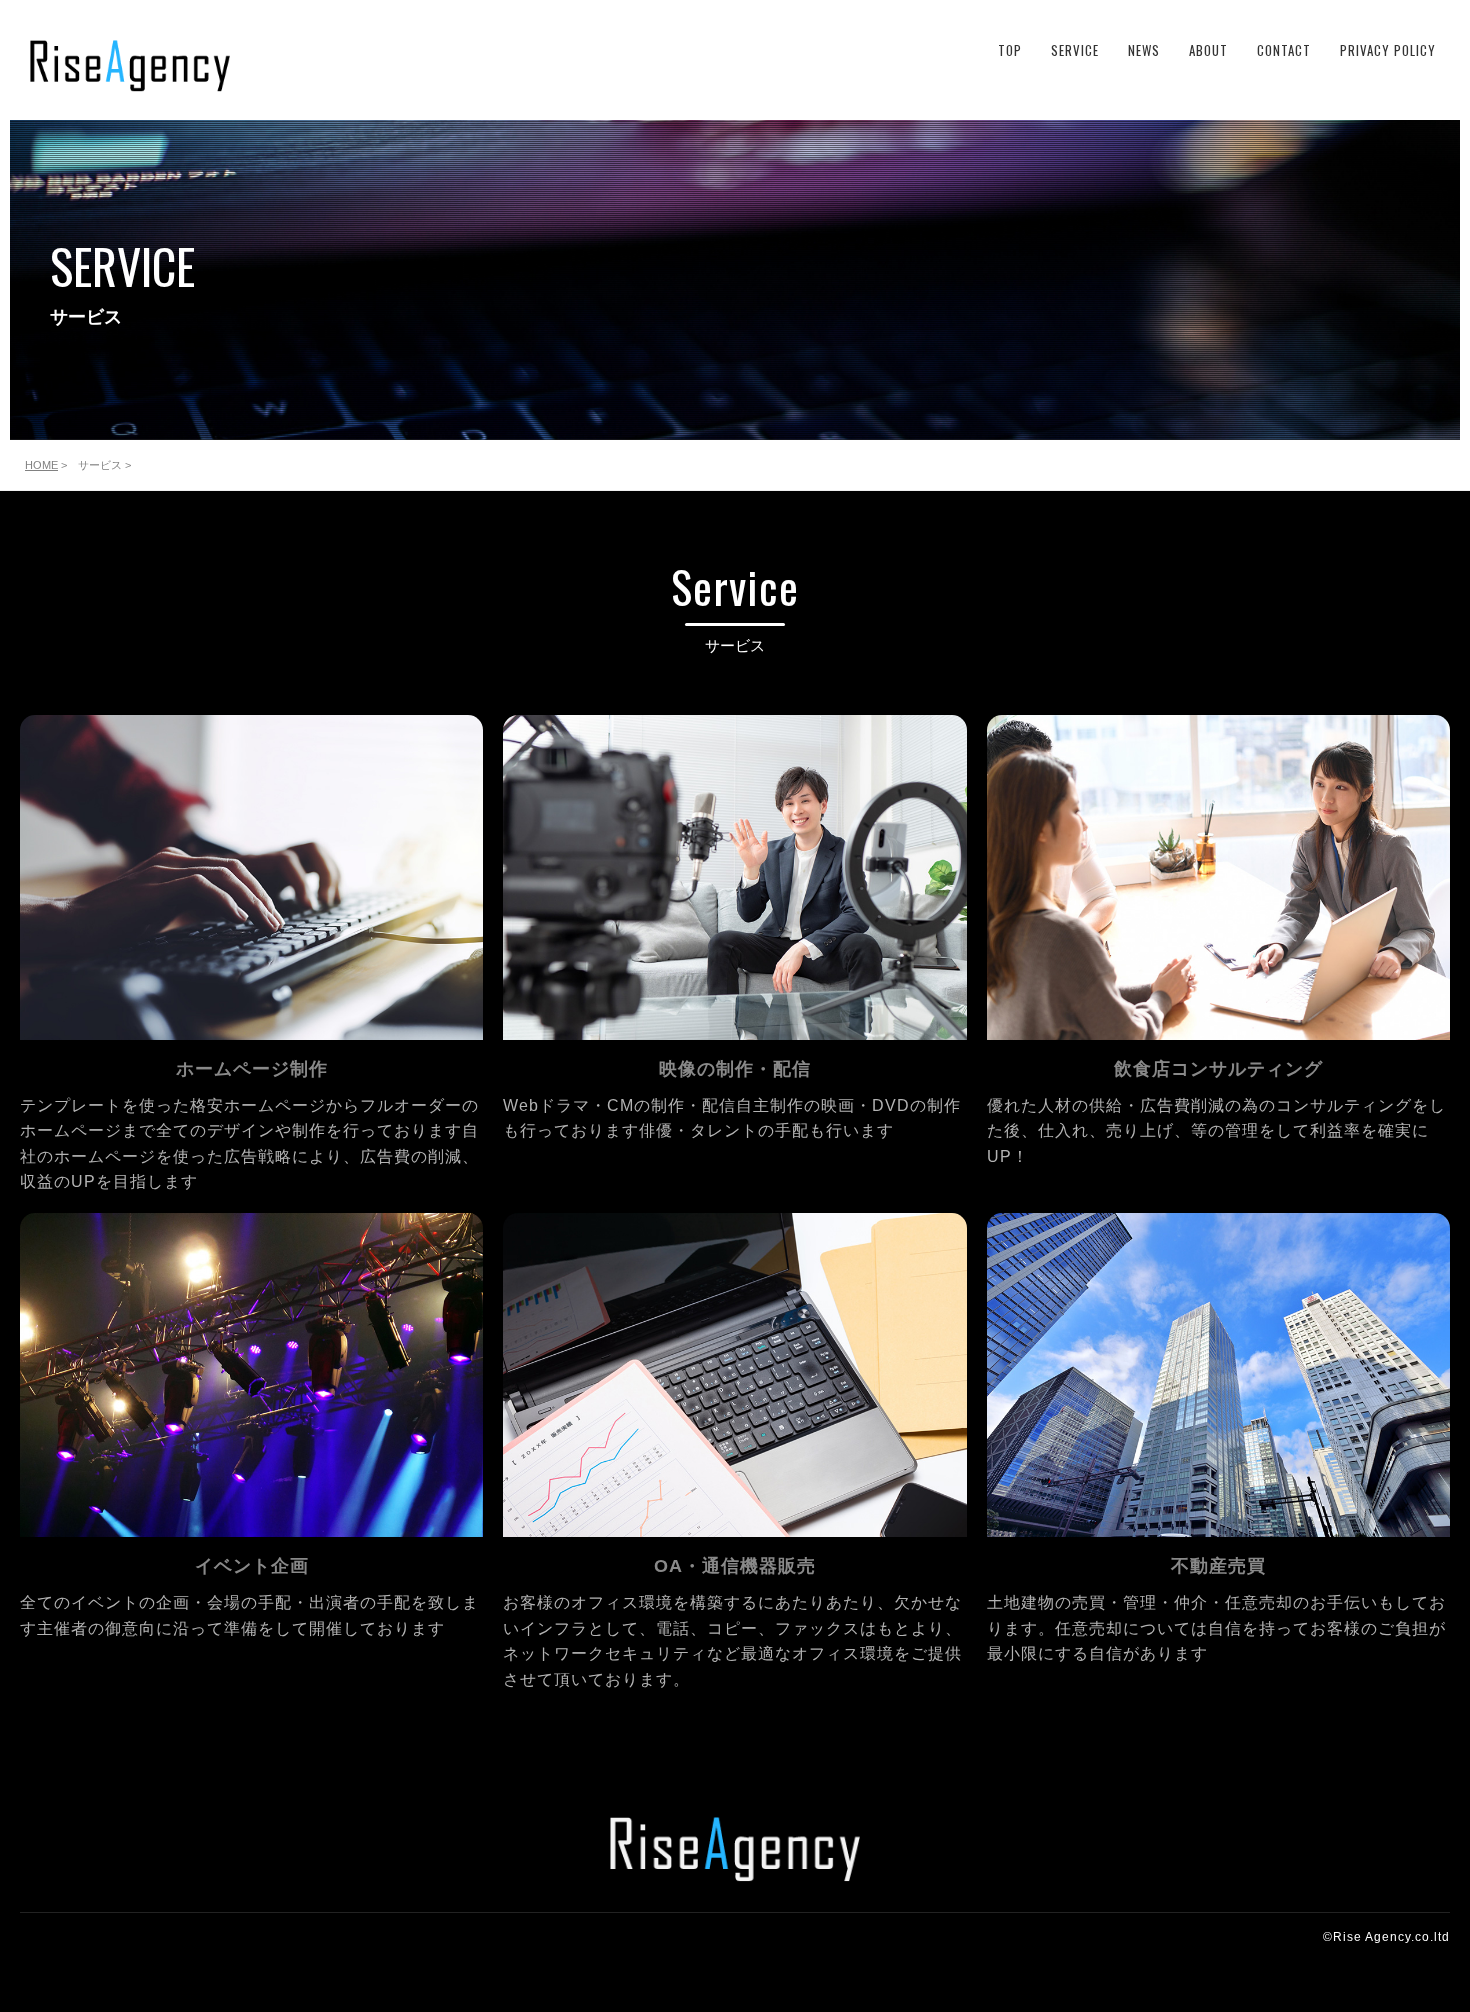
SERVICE (1075, 50)
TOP (1010, 50)
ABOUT (1208, 50)
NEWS (1144, 50)
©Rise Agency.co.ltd (1386, 1937)
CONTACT (1284, 50)
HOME (41, 465)
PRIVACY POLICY (1388, 50)
